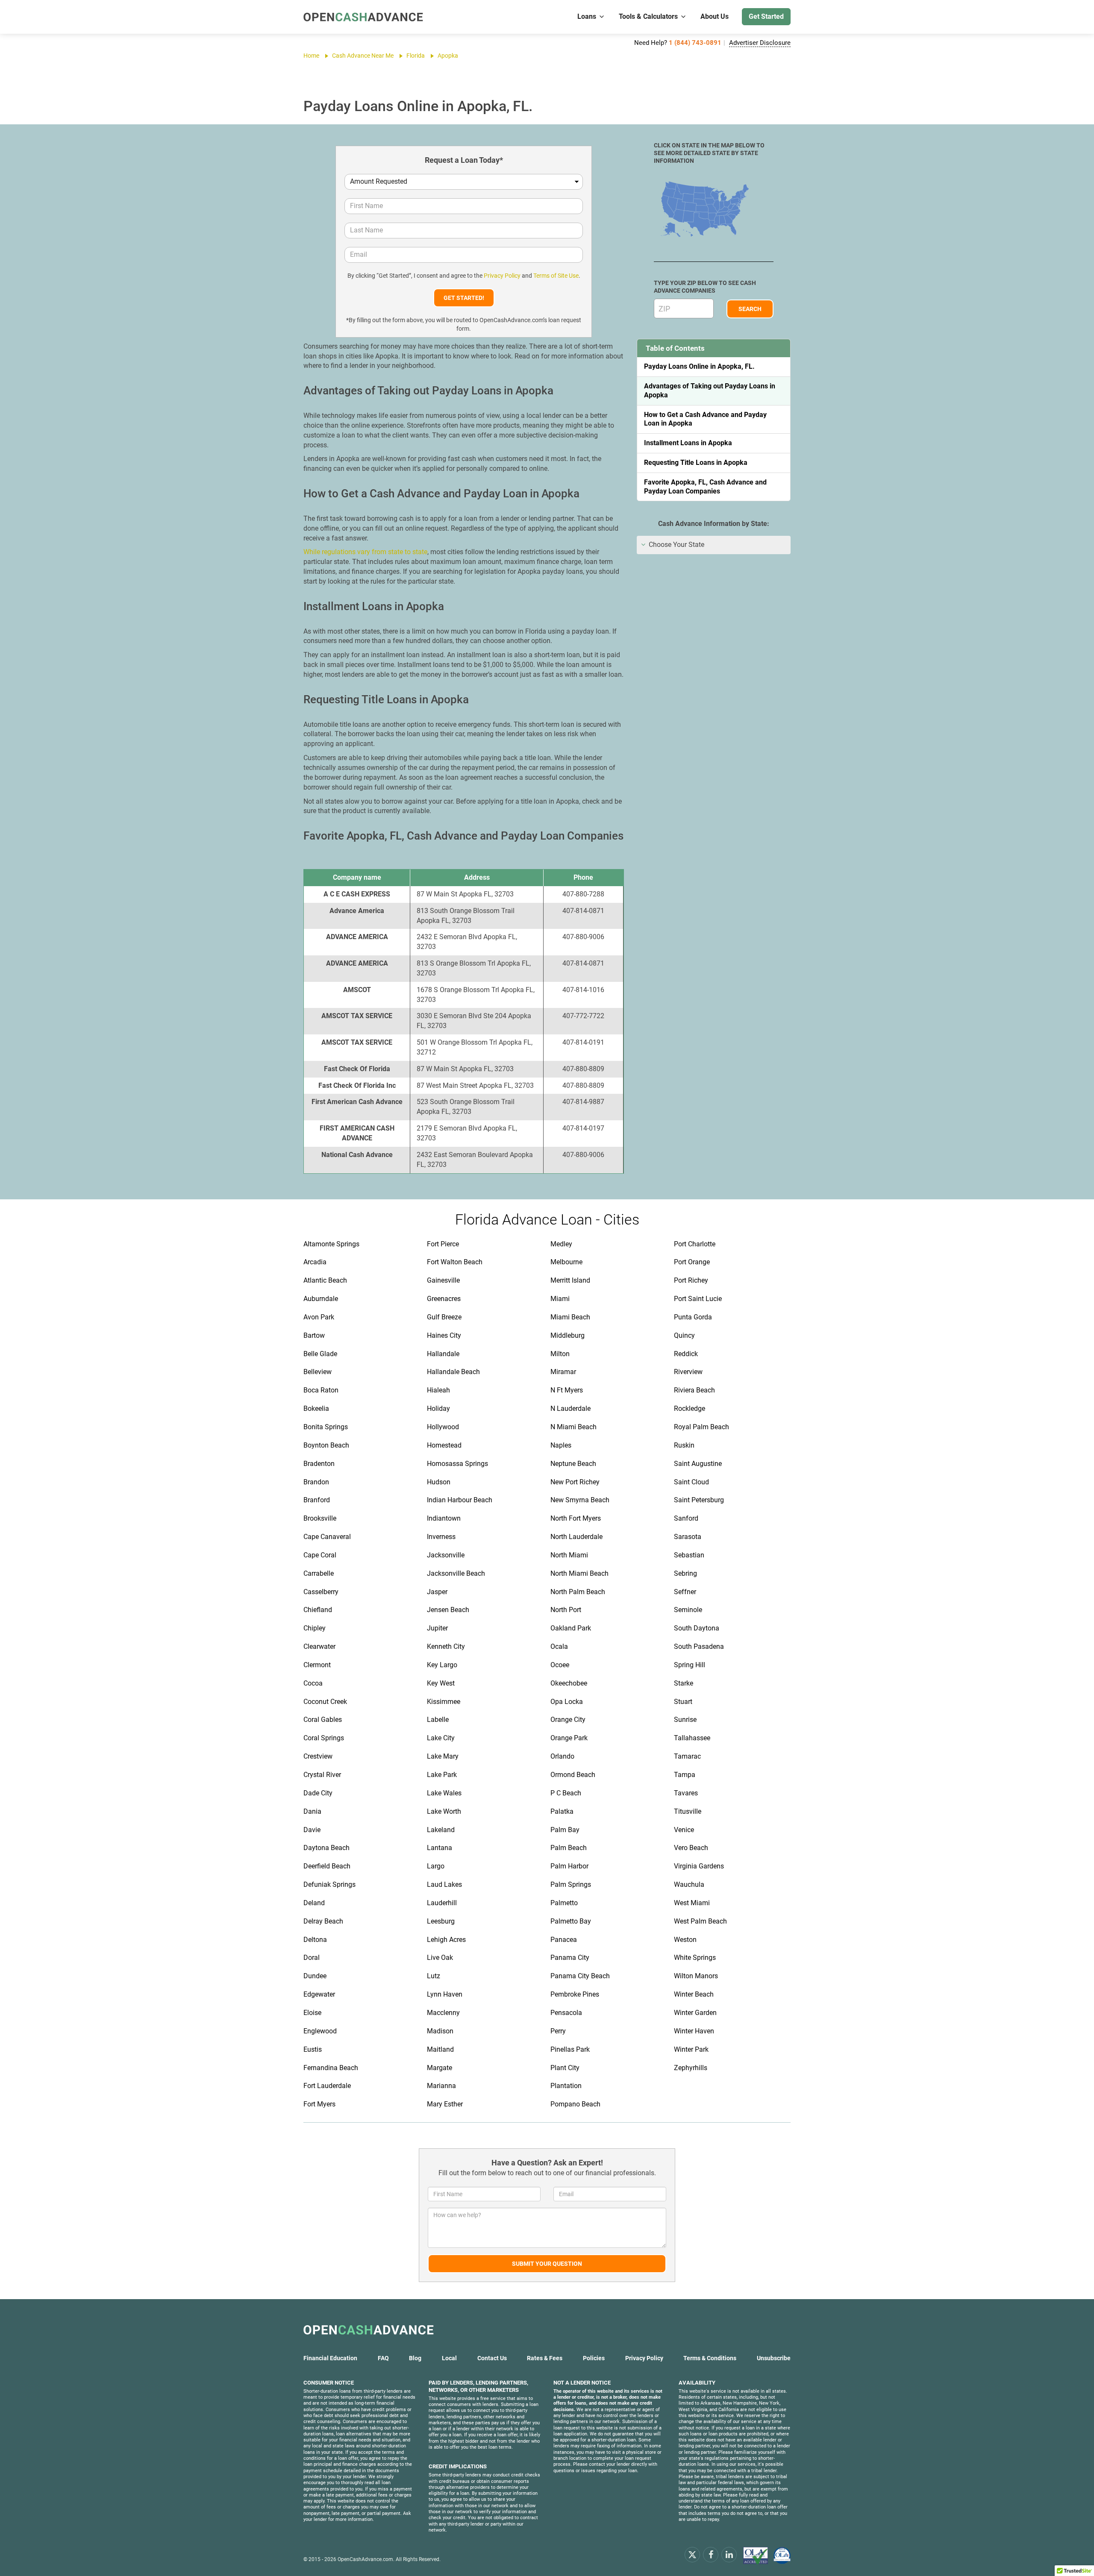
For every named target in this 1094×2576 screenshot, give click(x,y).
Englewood (320, 2031)
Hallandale (443, 1354)
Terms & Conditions (710, 2358)
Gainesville (443, 1280)
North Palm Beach (578, 1592)
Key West (441, 1683)
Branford (317, 1500)
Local (449, 2358)
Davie (312, 1830)
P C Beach (566, 1793)
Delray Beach (323, 1921)
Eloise (312, 2013)
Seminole (688, 1610)
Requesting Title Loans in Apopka (696, 463)
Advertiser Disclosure (760, 43)
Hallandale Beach (453, 1372)
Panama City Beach (580, 1976)
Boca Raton (321, 1390)
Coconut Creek (325, 1702)
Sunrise (685, 1720)
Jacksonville (446, 1555)
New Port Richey (575, 1482)
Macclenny (443, 2013)
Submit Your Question (547, 2264)
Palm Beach (569, 1848)
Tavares (686, 1793)
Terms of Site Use (556, 276)
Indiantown (444, 1518)
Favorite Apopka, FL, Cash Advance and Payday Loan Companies (705, 487)
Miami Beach (570, 1317)
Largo (436, 1866)
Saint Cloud (691, 1482)
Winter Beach (694, 1994)
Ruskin (684, 1445)
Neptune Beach (573, 1464)
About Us (715, 16)
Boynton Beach (326, 1445)
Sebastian (689, 1555)
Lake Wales (444, 1793)
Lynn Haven (445, 1994)
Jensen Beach (448, 1610)
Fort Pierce (443, 1244)
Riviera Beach (694, 1390)
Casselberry (321, 1592)
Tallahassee (692, 1738)
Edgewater (319, 1994)
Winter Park (691, 2049)
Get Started (766, 16)
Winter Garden (695, 2013)
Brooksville (320, 1518)
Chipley (315, 1628)
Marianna (441, 2086)
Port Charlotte (695, 1244)
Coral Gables (323, 1720)
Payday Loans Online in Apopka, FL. (699, 366)
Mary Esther (445, 2104)
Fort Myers (319, 2104)
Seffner (685, 1592)
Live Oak (440, 1958)
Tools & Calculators (648, 16)
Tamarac (687, 1756)
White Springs (695, 1958)
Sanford (686, 1518)
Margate (440, 2068)
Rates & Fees (545, 2358)
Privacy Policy (502, 276)
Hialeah (438, 1390)
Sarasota (688, 1537)
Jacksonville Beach (456, 1573)
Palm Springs (571, 1884)
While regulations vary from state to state (365, 552)
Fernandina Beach (331, 2068)
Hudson (439, 1482)
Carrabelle (319, 1573)
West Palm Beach (700, 1921)
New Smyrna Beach (580, 1500)
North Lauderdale (576, 1537)
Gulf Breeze (444, 1317)
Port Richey (691, 1280)
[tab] (714, 545)
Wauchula (689, 1884)
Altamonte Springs (331, 1244)
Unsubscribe (774, 2358)
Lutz (434, 1976)
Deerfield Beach (327, 1866)
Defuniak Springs (329, 1884)
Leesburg (441, 1921)
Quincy (684, 1335)
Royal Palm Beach (701, 1427)
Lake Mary (443, 1756)
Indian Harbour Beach (460, 1500)
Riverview (688, 1372)
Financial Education (330, 2358)
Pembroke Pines (575, 1994)
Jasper (437, 1592)
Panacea (564, 1940)
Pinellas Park (570, 2049)
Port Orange (692, 1262)
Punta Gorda (693, 1317)
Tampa (685, 1775)
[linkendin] (729, 2554)
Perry (558, 2031)
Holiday (438, 1408)
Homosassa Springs (457, 1464)
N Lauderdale (571, 1408)
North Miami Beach (579, 1573)
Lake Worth (444, 1811)
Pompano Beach (575, 2104)
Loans (587, 16)
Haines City (444, 1335)
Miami (560, 1299)
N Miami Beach (573, 1427)
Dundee (315, 1976)
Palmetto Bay (571, 1921)
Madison (440, 2031)
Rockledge (690, 1408)
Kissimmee (444, 1702)
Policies (594, 2358)
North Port (566, 1610)
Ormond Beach (573, 1775)
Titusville (688, 1811)
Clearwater (319, 1646)
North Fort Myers (576, 1518)
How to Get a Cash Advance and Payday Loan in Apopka (705, 419)
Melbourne (566, 1262)
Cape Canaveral (327, 1537)
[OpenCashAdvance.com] (363, 17)
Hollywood (443, 1427)
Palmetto (564, 1903)
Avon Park (319, 1317)
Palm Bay (565, 1830)
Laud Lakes (444, 1884)
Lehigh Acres (446, 1940)
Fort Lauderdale (327, 2086)
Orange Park (569, 1738)
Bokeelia (316, 1408)
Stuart (683, 1702)
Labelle (438, 1720)
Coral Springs (324, 1738)
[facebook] (711, 2554)
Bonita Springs (326, 1427)
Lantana (440, 1848)
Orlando (562, 1756)
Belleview (318, 1372)
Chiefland (318, 1610)
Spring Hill (690, 1665)
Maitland (440, 2049)
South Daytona (697, 1628)
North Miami (569, 1555)
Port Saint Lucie (698, 1299)
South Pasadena (699, 1646)
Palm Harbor (569, 1866)
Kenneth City (446, 1646)
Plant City (565, 2068)
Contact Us (492, 2358)
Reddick (686, 1354)
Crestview (318, 1756)
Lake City (441, 1738)
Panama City (570, 1958)
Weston (685, 1940)
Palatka (562, 1811)
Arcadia (315, 1262)
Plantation (566, 2086)
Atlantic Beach (325, 1280)
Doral (312, 1958)
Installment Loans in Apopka (688, 443)
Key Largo (442, 1665)
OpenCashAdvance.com (365, 2559)
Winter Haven (694, 2031)
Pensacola (566, 2013)
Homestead (444, 1445)
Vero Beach (691, 1848)
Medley (561, 1244)
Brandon (316, 1482)
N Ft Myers (567, 1390)
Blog (415, 2358)
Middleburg (568, 1335)
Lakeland (441, 1830)
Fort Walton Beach (455, 1262)
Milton (560, 1354)
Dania (312, 1811)
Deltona (315, 1940)
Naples (561, 1445)
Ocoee (560, 1665)
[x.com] (692, 2554)
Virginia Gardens (699, 1866)
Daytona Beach (326, 1848)
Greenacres (444, 1299)
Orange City (568, 1720)
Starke (684, 1683)
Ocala (559, 1646)
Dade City (318, 1793)
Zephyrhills (691, 2068)
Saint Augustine (698, 1464)
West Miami (692, 1903)
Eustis (313, 2049)
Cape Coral (320, 1555)
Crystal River (322, 1775)
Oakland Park (571, 1628)
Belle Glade (320, 1354)
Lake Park (442, 1775)
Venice (684, 1830)
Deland (314, 1903)
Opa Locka (567, 1702)
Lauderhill (442, 1903)
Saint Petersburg (699, 1500)
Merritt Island (570, 1280)
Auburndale (321, 1299)
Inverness (441, 1537)
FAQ (383, 2358)
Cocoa (313, 1683)
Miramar (563, 1372)
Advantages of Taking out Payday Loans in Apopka (710, 391)
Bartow (314, 1335)
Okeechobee (569, 1683)
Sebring (685, 1573)
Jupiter (437, 1628)
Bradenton (319, 1464)
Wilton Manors (696, 1976)
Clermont (317, 1665)
